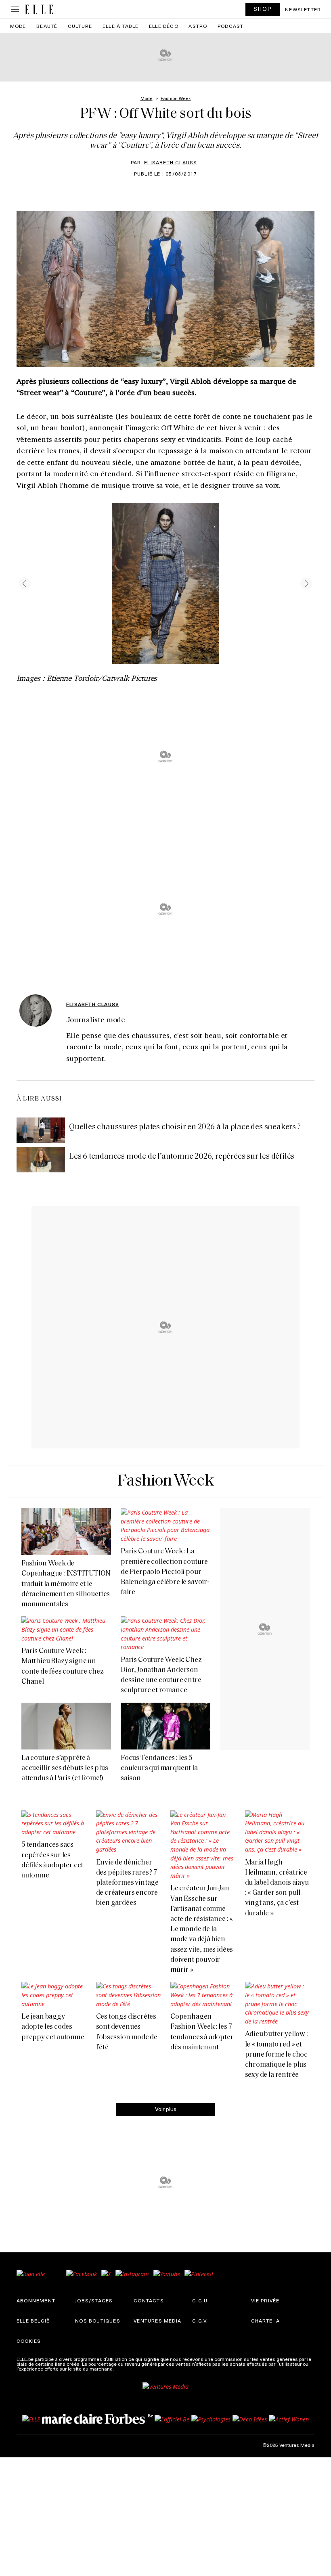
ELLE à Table (120, 26)
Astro (198, 26)
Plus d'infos (128, 2369)
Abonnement (36, 2300)
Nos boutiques (98, 2321)
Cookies (29, 2341)
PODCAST (230, 26)
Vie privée (265, 2300)
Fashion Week (166, 1481)
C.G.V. (200, 2321)
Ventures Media (157, 2321)
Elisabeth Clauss (171, 162)
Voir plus (166, 2109)
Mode (18, 26)
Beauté (47, 26)
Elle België (33, 2321)
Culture (80, 26)
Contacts (149, 2300)
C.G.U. (201, 2300)
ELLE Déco (164, 26)
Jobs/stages (94, 2300)
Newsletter (303, 9)
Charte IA (266, 2321)
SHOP (263, 9)
